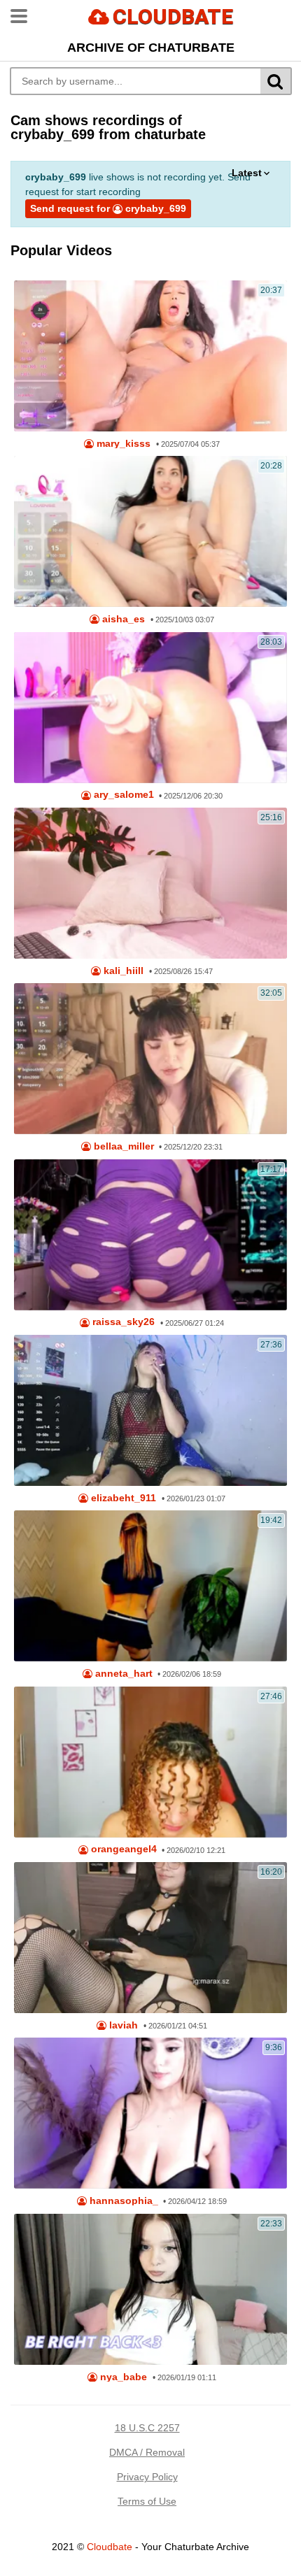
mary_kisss (122, 444)
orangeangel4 (122, 1849)
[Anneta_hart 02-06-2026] (150, 1586)
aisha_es (122, 619)
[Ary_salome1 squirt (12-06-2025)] (150, 708)
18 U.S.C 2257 (147, 2428)
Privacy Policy (147, 2477)
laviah (122, 2025)
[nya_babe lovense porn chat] (150, 2289)
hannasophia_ (122, 2201)
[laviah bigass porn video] (150, 1938)
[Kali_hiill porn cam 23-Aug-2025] (150, 883)
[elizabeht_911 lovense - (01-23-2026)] (150, 1410)
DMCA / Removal (147, 2452)
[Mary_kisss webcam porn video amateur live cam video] (150, 356)
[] (276, 81)
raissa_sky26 (122, 1322)
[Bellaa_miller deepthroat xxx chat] (150, 1059)
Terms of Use (147, 2501)
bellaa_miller (122, 1146)
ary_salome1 (122, 795)
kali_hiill (122, 971)
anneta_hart (122, 1674)
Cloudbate (110, 2547)
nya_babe (122, 2377)
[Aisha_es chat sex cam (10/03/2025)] (150, 531)
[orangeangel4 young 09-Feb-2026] (150, 1762)
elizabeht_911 (122, 1498)
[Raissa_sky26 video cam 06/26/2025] (150, 1235)
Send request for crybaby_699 (108, 208)
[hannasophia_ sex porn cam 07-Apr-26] (150, 2113)
